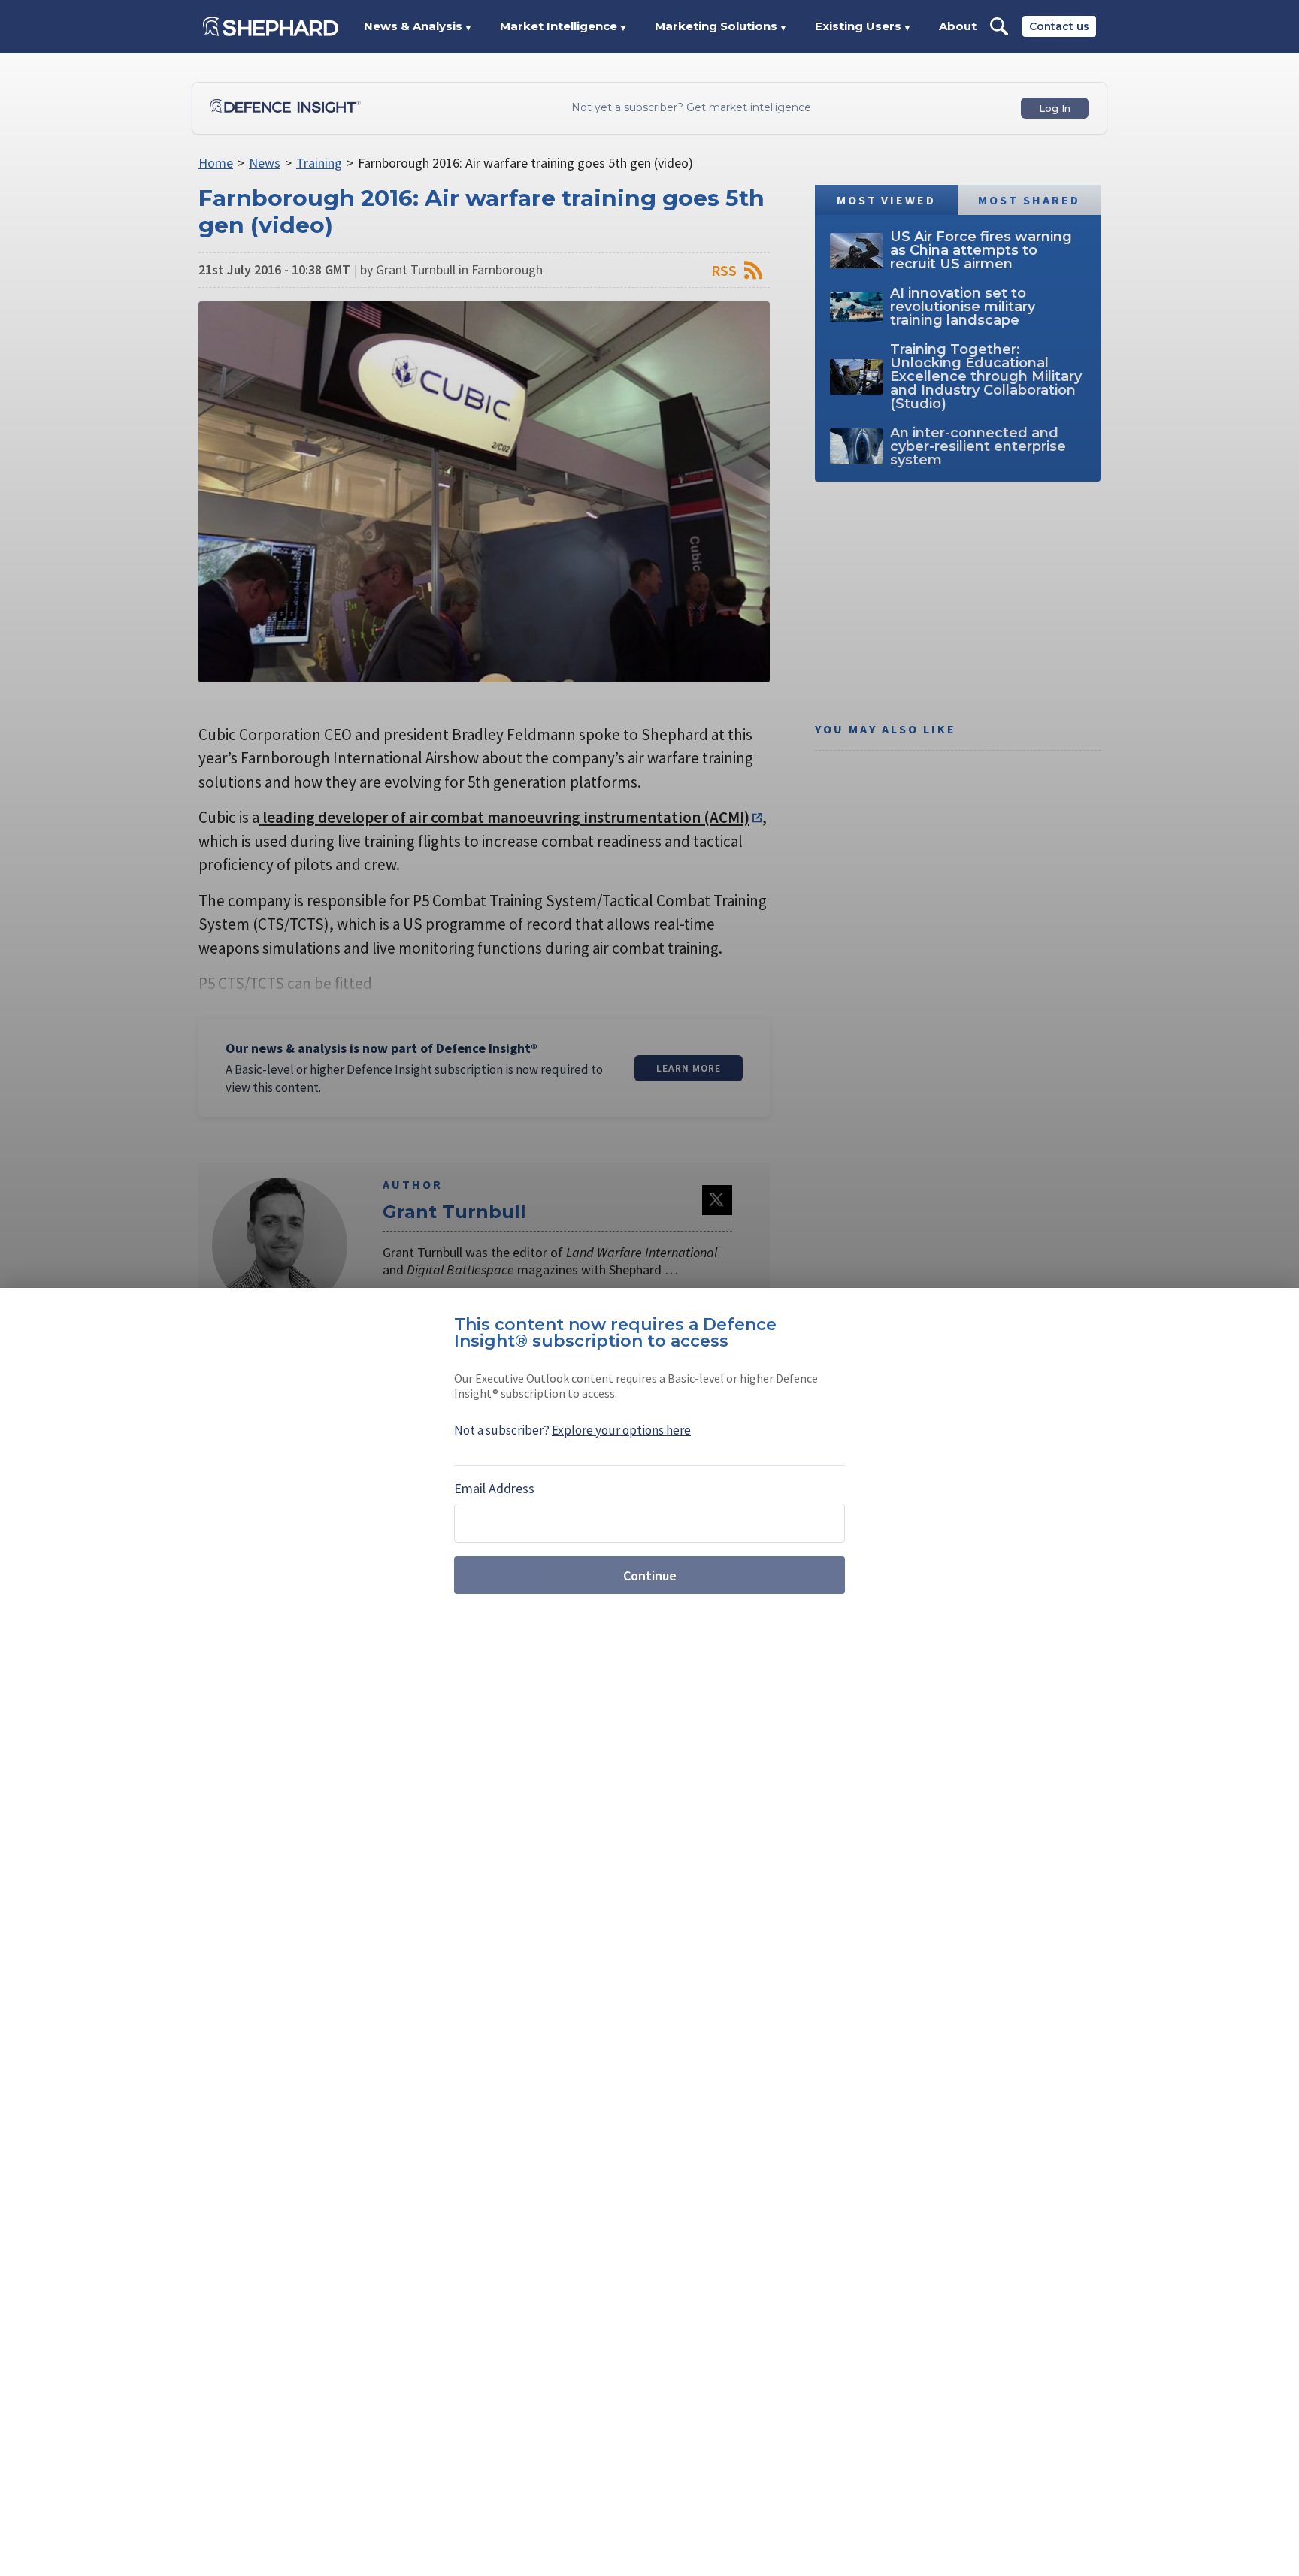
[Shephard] (271, 26)
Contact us (1059, 26)
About (958, 26)
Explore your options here (621, 1430)
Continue (650, 1575)
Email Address (494, 1488)
